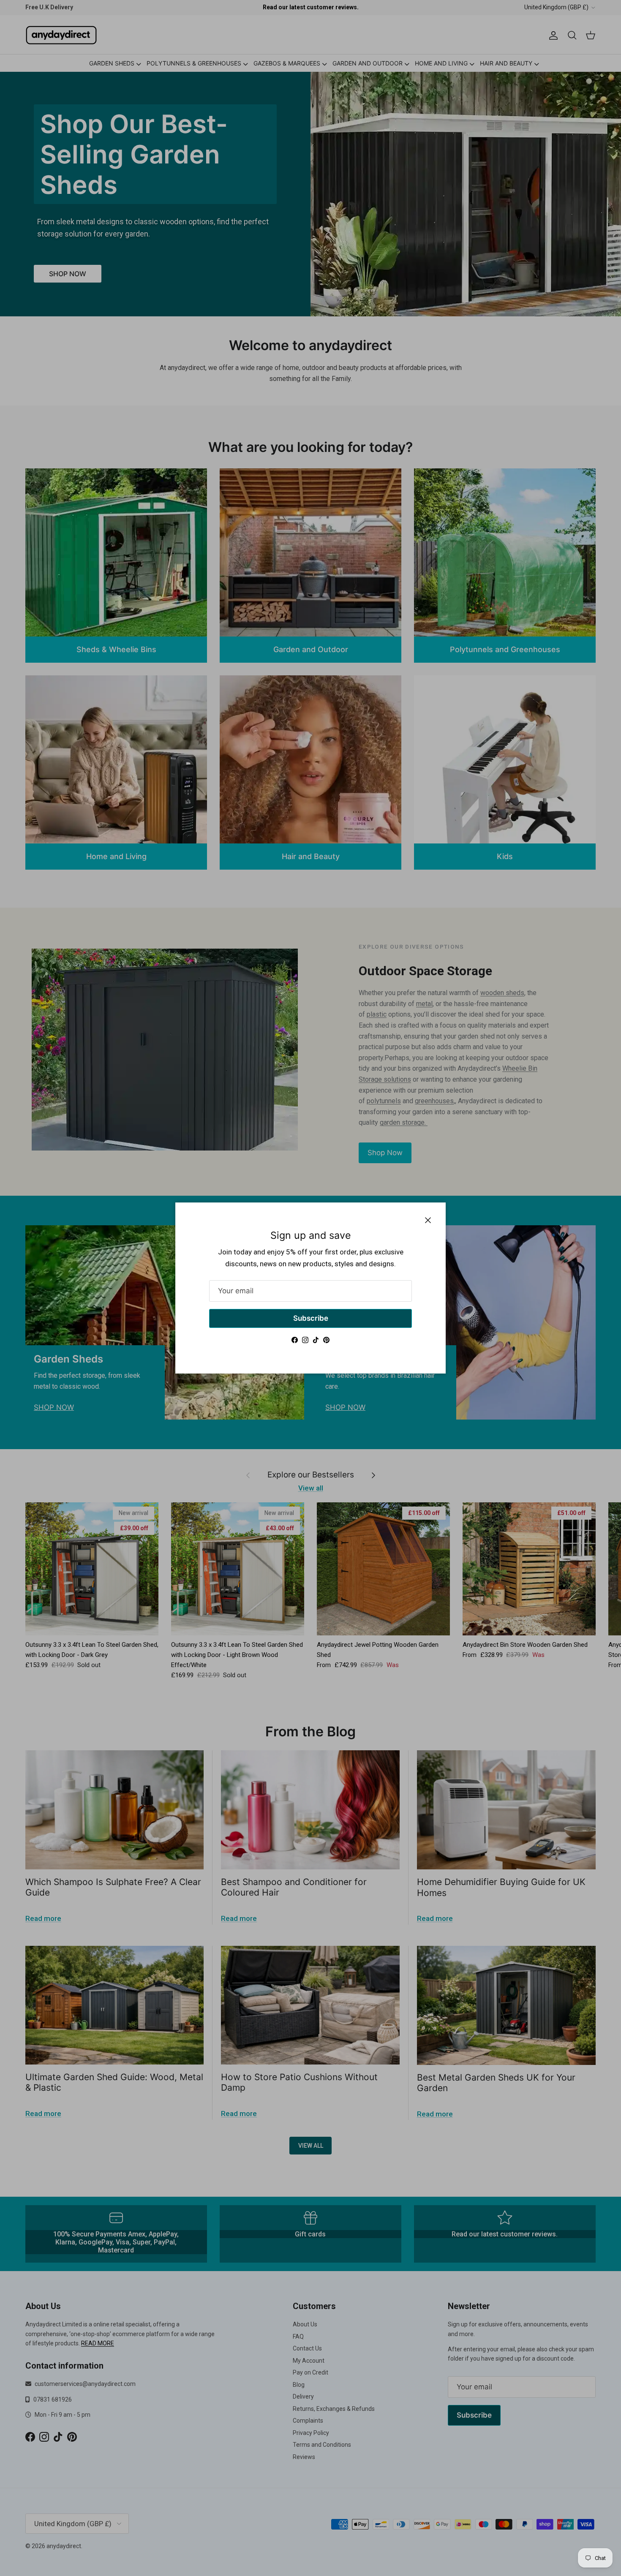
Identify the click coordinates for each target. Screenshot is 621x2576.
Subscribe (311, 1318)
